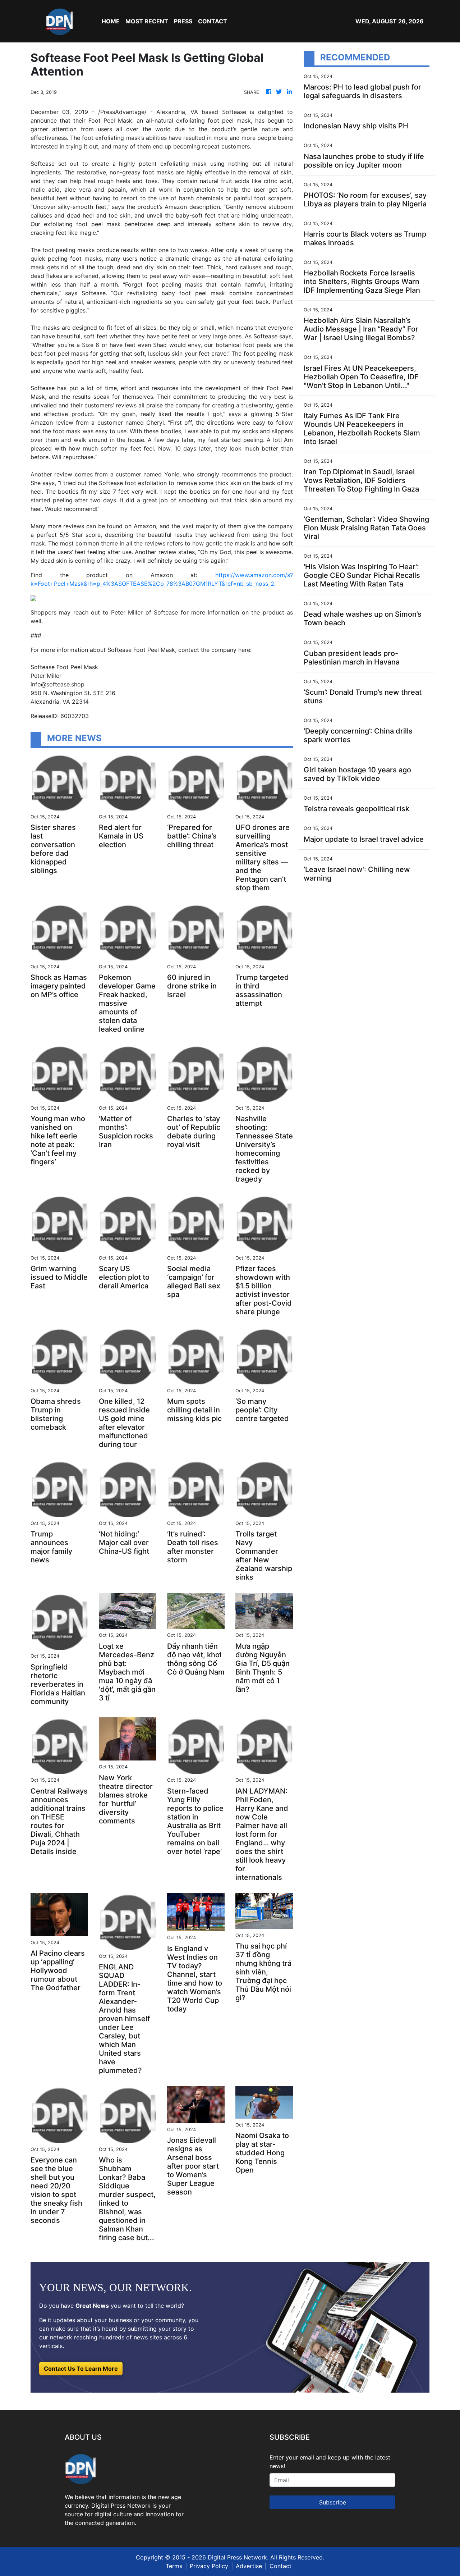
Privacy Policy (209, 2566)
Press (183, 21)
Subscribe (333, 2502)
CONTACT (213, 21)
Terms (174, 2566)
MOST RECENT (147, 21)
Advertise (249, 2566)
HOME (111, 21)
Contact (280, 2566)
